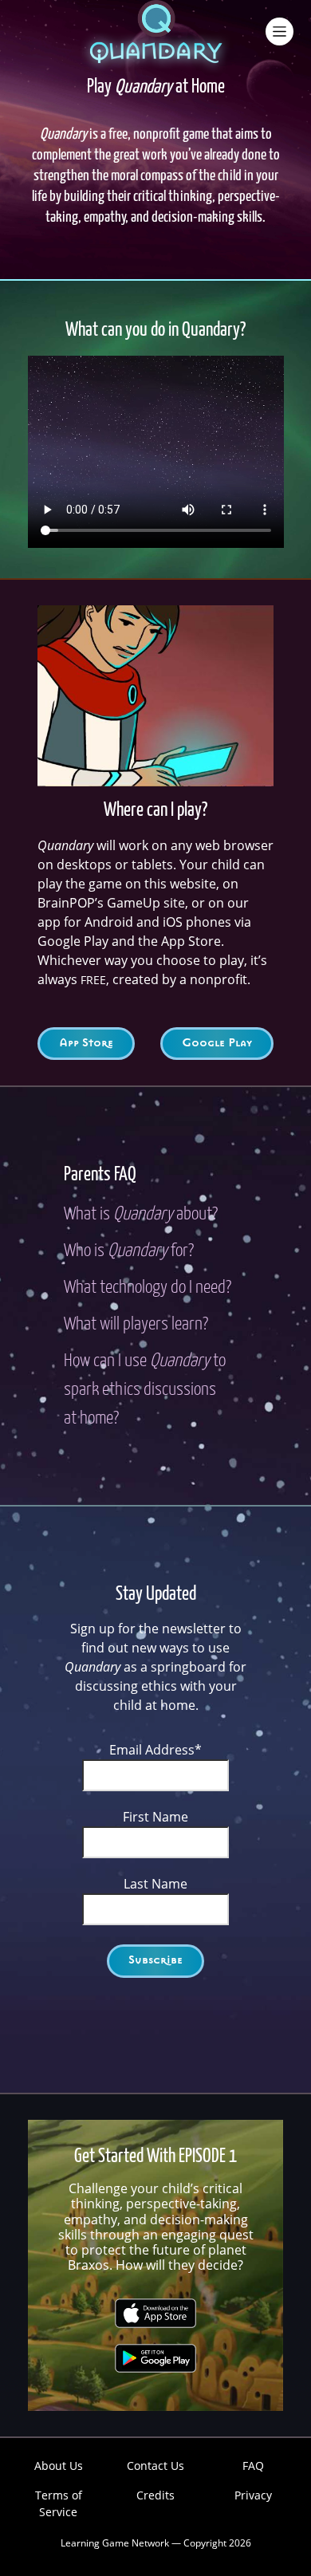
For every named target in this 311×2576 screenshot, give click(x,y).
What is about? (141, 1215)
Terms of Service (59, 2503)
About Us (59, 2466)
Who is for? (129, 1251)
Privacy (253, 2495)
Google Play (217, 1043)
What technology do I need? (148, 1288)
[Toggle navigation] (279, 32)
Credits (155, 2495)
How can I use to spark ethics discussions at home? (145, 1390)
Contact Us (155, 2466)
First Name (155, 1817)
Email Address (155, 1750)
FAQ (253, 2466)
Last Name (155, 1884)
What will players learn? (136, 1325)
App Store (86, 1043)
